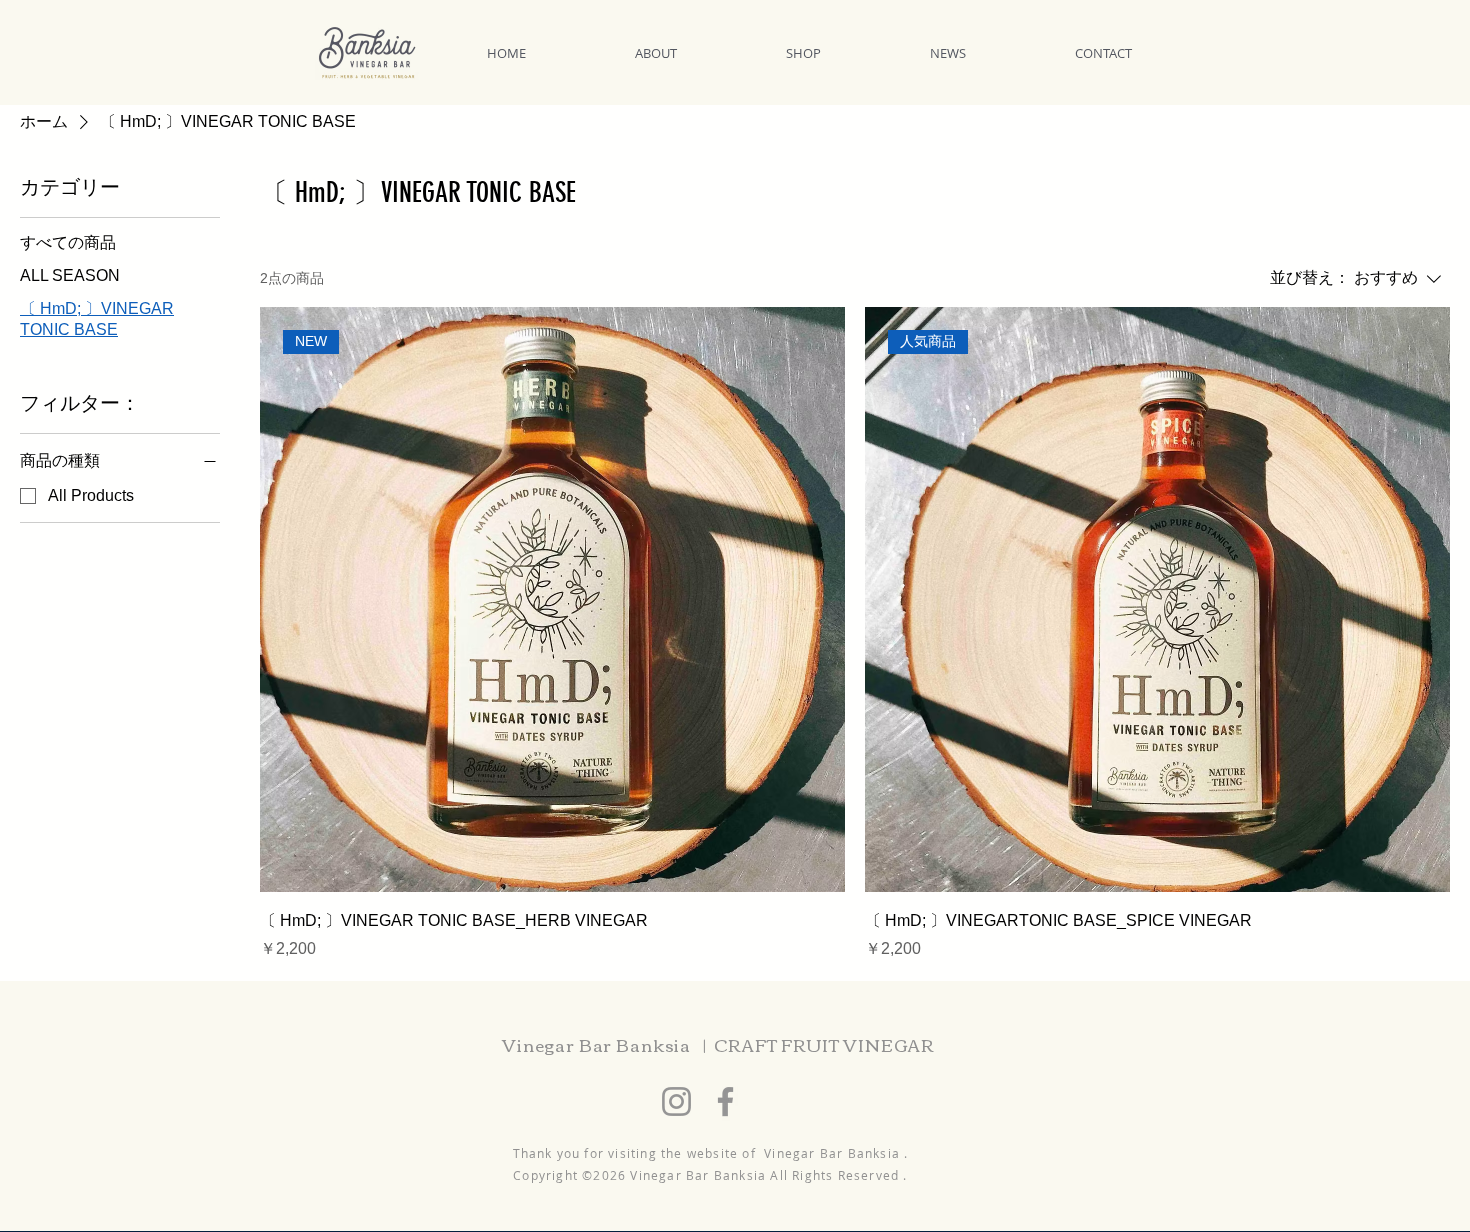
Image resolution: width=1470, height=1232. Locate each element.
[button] (695, 53)
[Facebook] (725, 1101)
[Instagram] (676, 1101)
